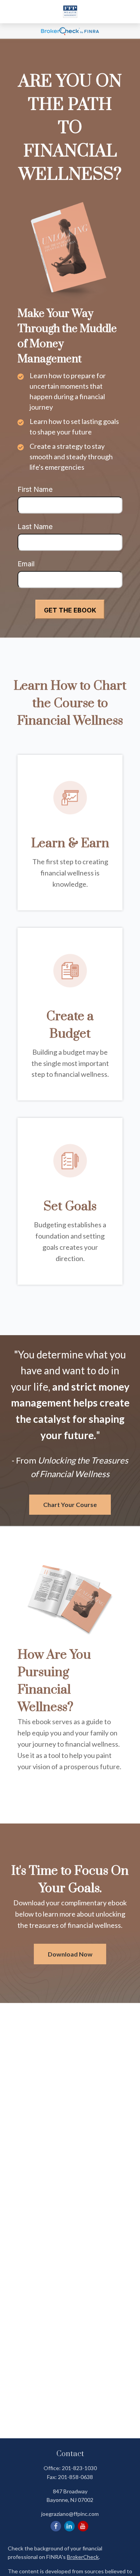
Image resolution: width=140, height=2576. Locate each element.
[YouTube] (83, 2526)
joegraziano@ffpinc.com (70, 2514)
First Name (35, 489)
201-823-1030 (79, 2468)
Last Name (35, 527)
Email (26, 564)
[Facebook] (56, 2526)
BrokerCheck (83, 2557)
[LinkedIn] (69, 2526)
